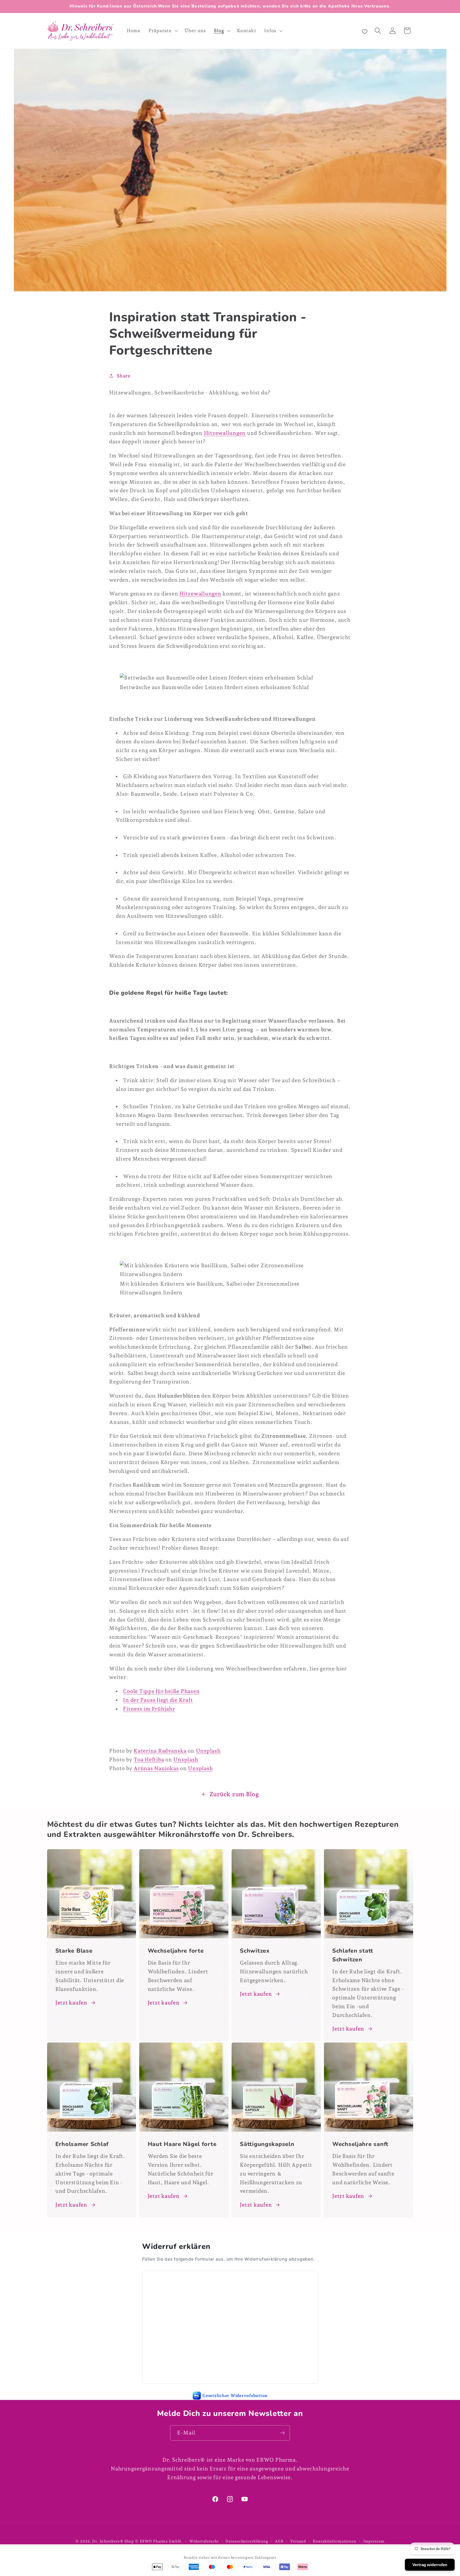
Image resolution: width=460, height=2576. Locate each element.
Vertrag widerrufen (430, 2565)
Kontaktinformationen (335, 2541)
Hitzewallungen (225, 433)
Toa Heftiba (149, 1760)
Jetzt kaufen (71, 2003)
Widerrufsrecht (204, 2541)
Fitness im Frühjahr (149, 1709)
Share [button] (124, 376)
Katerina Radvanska (160, 1751)
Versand (298, 2541)
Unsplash (208, 1751)
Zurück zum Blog (234, 1794)
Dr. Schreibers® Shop (113, 2541)
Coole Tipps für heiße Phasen (161, 1691)
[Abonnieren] (282, 2433)
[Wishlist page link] (365, 31)
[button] (163, 31)
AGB (279, 2541)
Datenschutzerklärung (247, 2541)
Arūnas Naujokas (156, 1768)
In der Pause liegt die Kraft (158, 1700)
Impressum (374, 2541)
